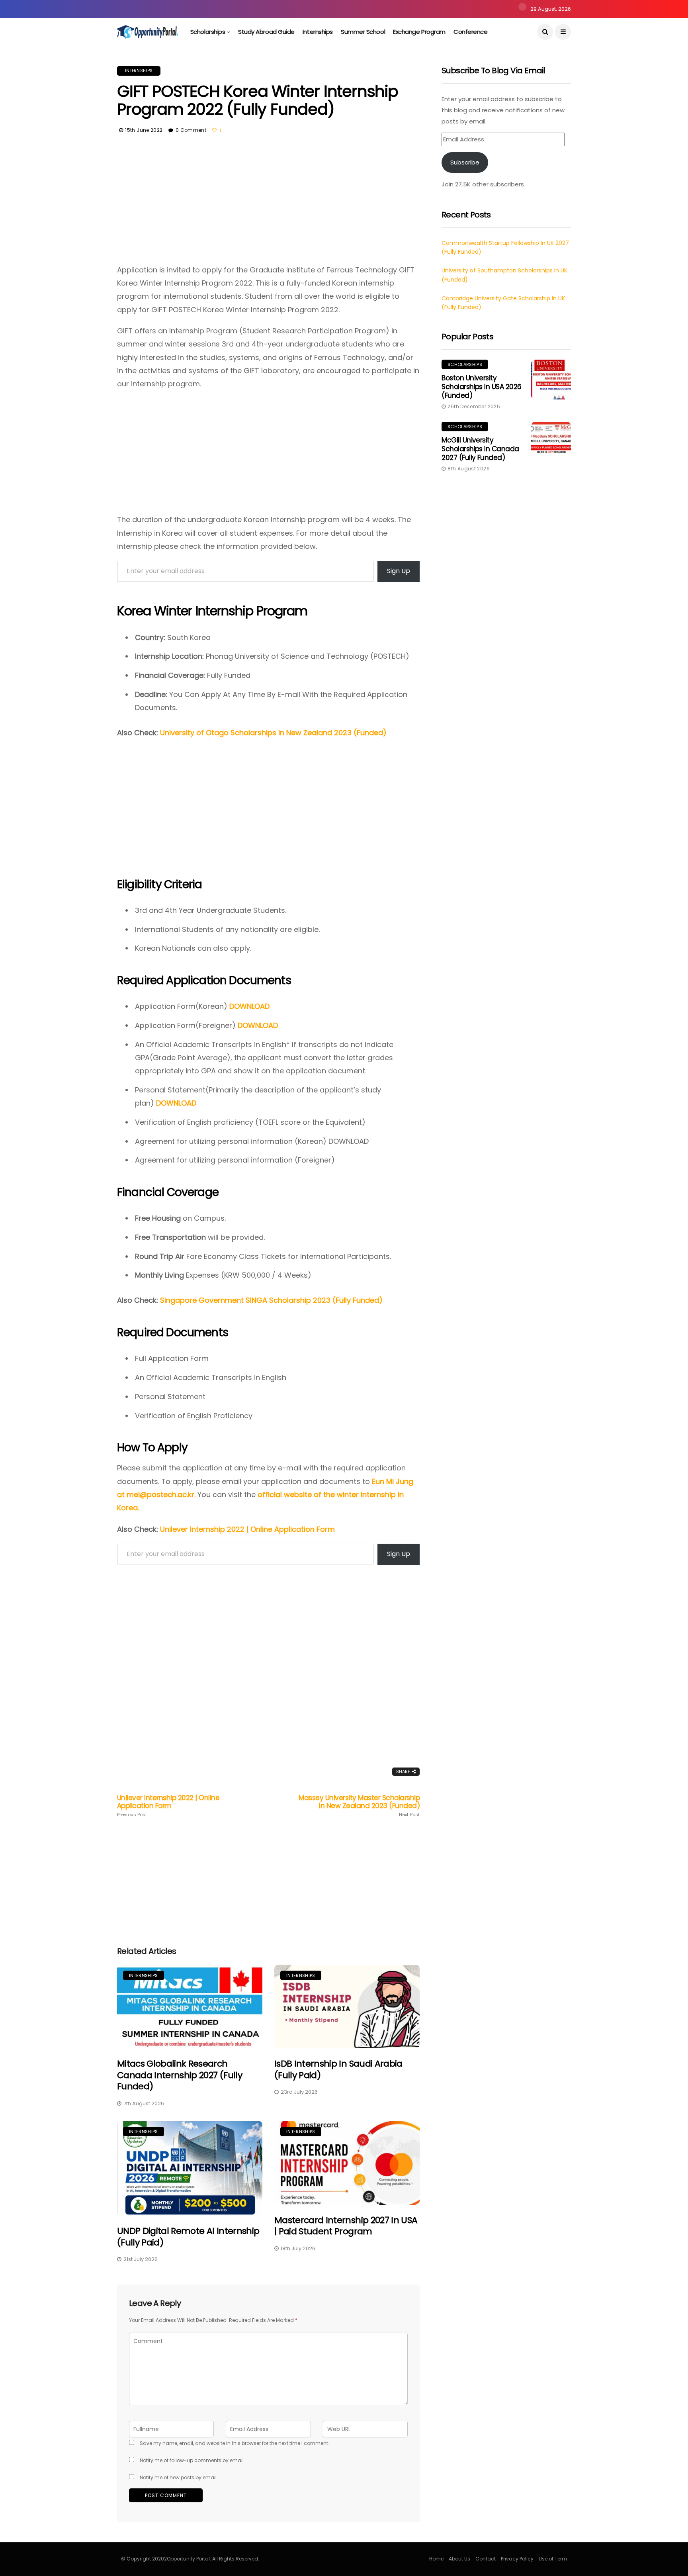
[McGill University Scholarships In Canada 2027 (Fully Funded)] (551, 442)
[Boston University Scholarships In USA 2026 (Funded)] (551, 380)
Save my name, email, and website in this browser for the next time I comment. (235, 2443)
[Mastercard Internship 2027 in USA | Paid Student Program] (347, 2163)
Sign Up (399, 571)
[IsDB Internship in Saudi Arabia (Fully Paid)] (347, 2007)
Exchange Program (419, 32)
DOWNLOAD (249, 1006)
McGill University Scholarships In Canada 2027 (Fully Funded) (480, 449)
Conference (471, 32)
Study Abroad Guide (266, 32)
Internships (318, 32)
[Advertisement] (268, 204)
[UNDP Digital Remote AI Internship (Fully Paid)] (190, 2168)
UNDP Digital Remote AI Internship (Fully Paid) (188, 2237)
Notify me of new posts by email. (179, 2477)
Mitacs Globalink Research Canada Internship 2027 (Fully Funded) (180, 2075)
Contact (486, 2559)
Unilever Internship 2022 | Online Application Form (247, 1529)
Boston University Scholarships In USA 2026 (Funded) (482, 387)
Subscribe (465, 162)
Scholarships (208, 32)
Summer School (363, 32)
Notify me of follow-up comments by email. (192, 2460)
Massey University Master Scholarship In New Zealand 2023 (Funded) (359, 1806)
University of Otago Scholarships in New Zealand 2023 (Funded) (273, 733)
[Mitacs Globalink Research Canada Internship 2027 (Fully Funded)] (190, 2007)
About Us (459, 2559)
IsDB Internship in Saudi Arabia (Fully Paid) (338, 2069)
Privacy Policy (517, 2559)
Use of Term (553, 2559)
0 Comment (191, 130)
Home (436, 2559)
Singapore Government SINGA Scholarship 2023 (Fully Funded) (271, 1300)
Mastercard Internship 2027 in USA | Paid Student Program (346, 2226)
